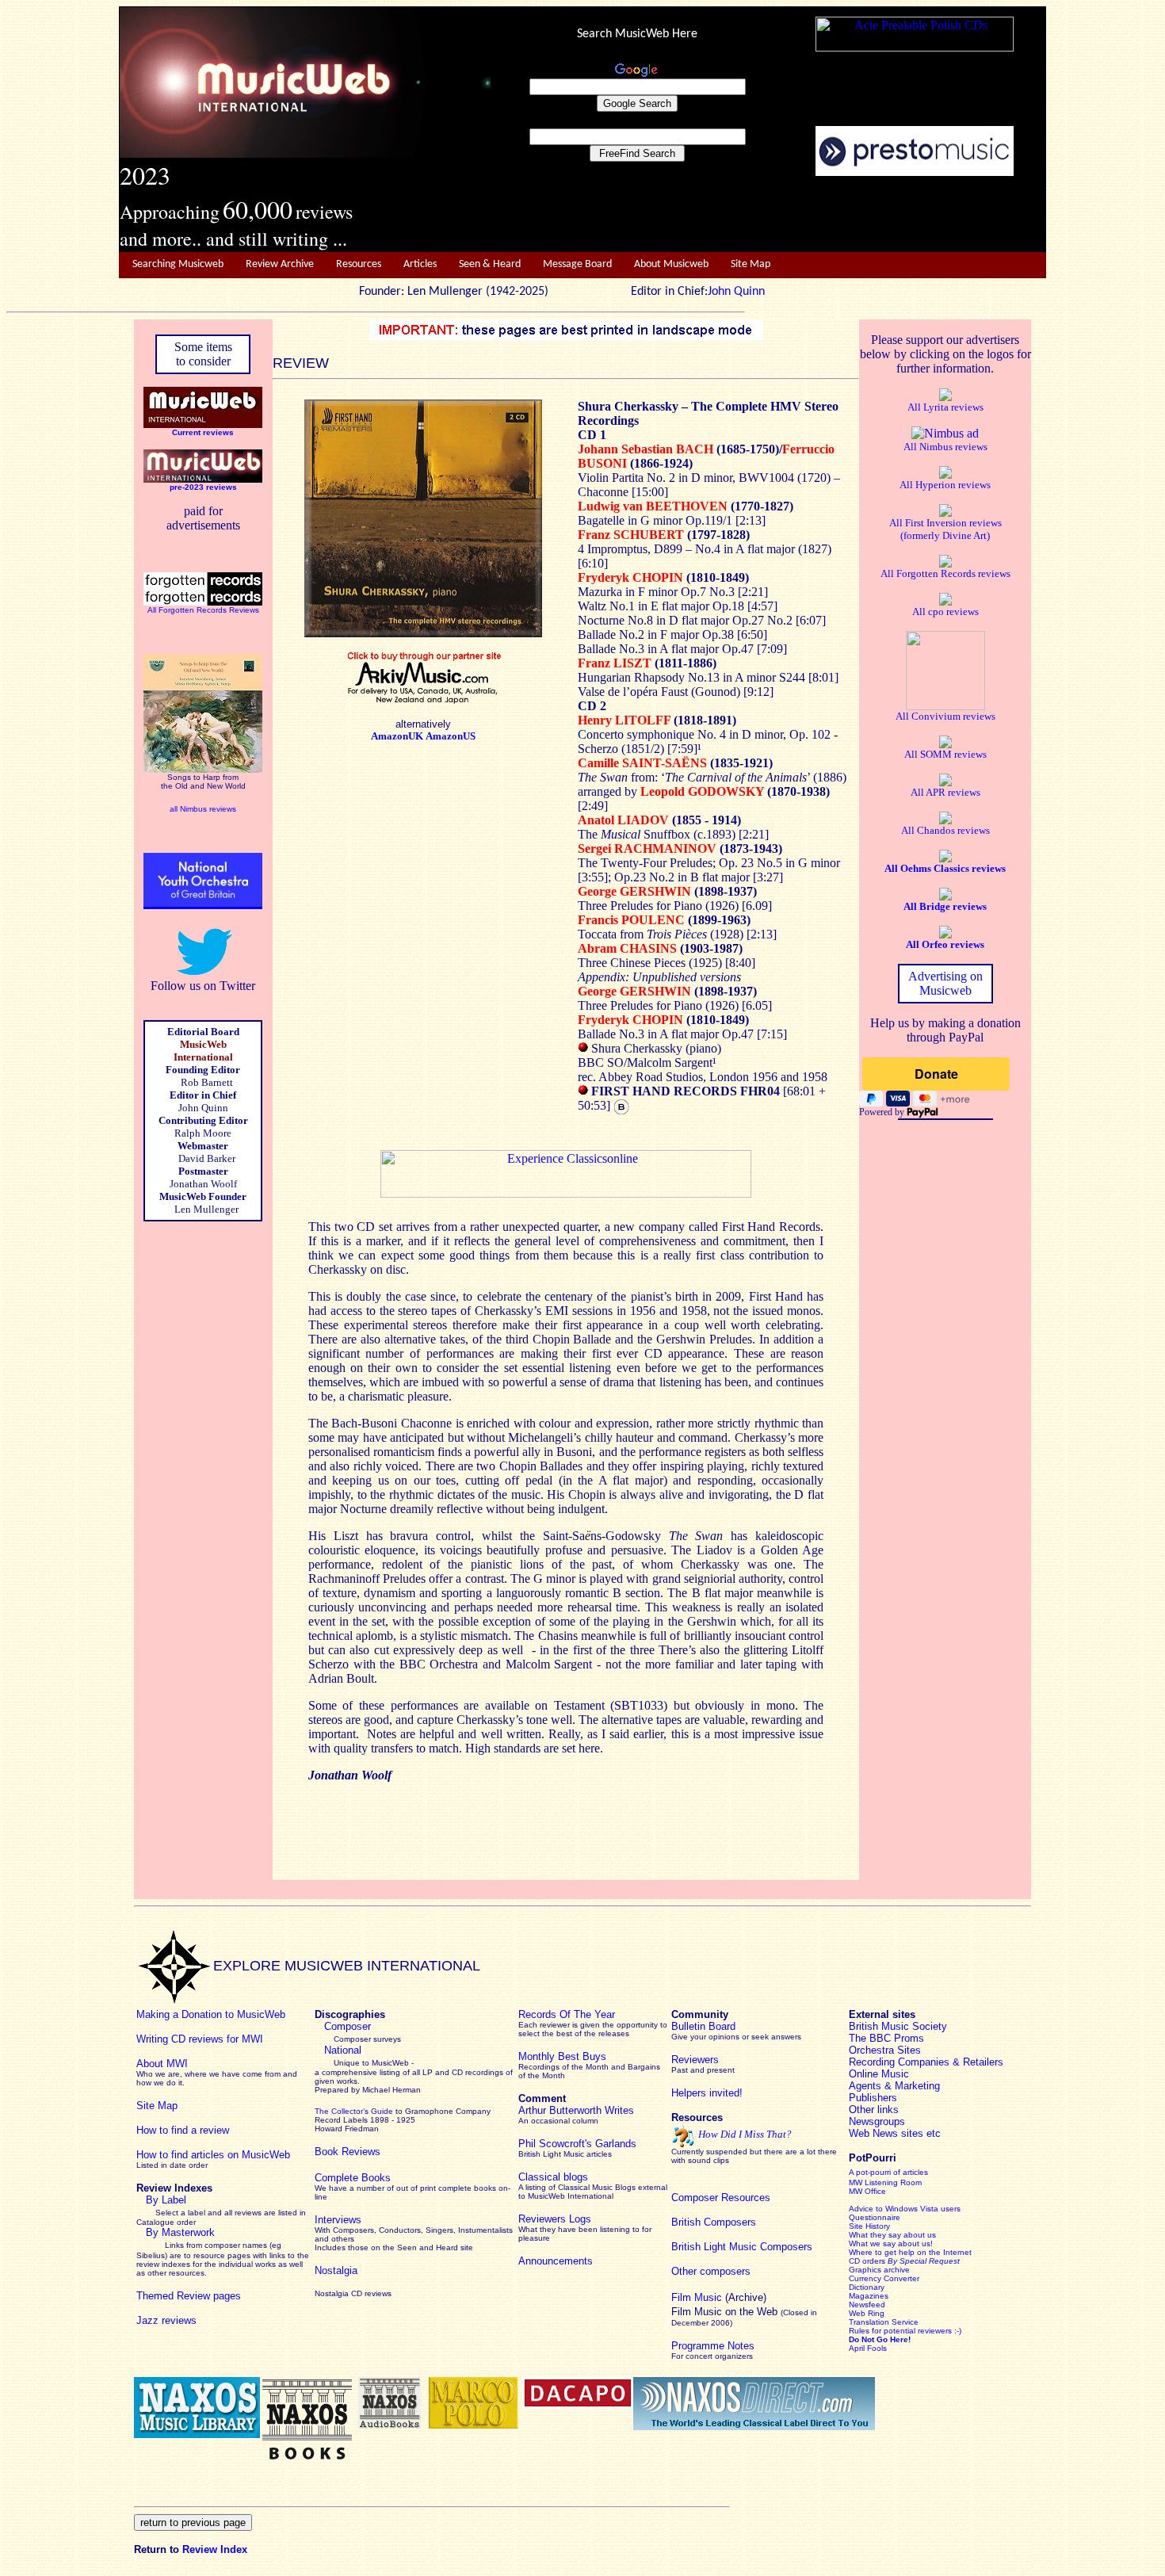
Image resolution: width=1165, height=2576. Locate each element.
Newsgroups (877, 2121)
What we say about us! (891, 2243)
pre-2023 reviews (203, 487)
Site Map (751, 264)
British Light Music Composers (742, 2247)
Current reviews (203, 432)
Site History (869, 2226)
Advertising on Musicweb (945, 983)
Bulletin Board (703, 2026)
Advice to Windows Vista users (905, 2209)
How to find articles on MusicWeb (213, 2155)
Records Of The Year (567, 2014)
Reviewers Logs (555, 2219)
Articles (420, 264)
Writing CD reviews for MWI (200, 2039)
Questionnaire (875, 2217)
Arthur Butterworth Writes (576, 2110)
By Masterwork (180, 2232)
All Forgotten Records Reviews (203, 610)
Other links (874, 2110)
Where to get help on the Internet (910, 2252)
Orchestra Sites (885, 2050)
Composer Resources (721, 2198)
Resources (359, 264)
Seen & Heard (490, 264)
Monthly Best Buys (562, 2056)
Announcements (556, 2261)
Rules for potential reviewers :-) (905, 2331)
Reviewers (695, 2060)
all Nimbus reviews (203, 809)
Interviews (338, 2220)
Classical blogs (553, 2177)
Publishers (873, 2098)
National (343, 2050)
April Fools (868, 2348)
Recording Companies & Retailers (926, 2062)
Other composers (711, 2271)
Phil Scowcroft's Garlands (577, 2144)
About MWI (162, 2064)
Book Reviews (348, 2152)
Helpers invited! (707, 2093)
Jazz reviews (166, 2320)
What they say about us (892, 2235)
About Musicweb (671, 264)
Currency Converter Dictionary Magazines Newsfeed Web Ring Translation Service (884, 2300)
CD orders (904, 2261)
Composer (348, 2026)
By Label (166, 2200)
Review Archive (280, 264)
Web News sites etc (895, 2133)
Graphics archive (879, 2270)
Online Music (879, 2074)
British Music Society (898, 2026)
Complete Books (353, 2178)
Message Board (577, 264)
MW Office (867, 2191)
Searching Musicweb (178, 264)
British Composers (714, 2222)
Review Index (215, 2549)
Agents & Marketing (894, 2086)
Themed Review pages (189, 2296)
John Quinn (736, 292)
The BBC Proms (886, 2038)
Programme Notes (713, 2346)
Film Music (697, 2297)
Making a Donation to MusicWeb (211, 2014)
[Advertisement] (769, 215)
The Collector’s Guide (354, 2111)
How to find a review (183, 2130)
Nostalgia (336, 2270)
